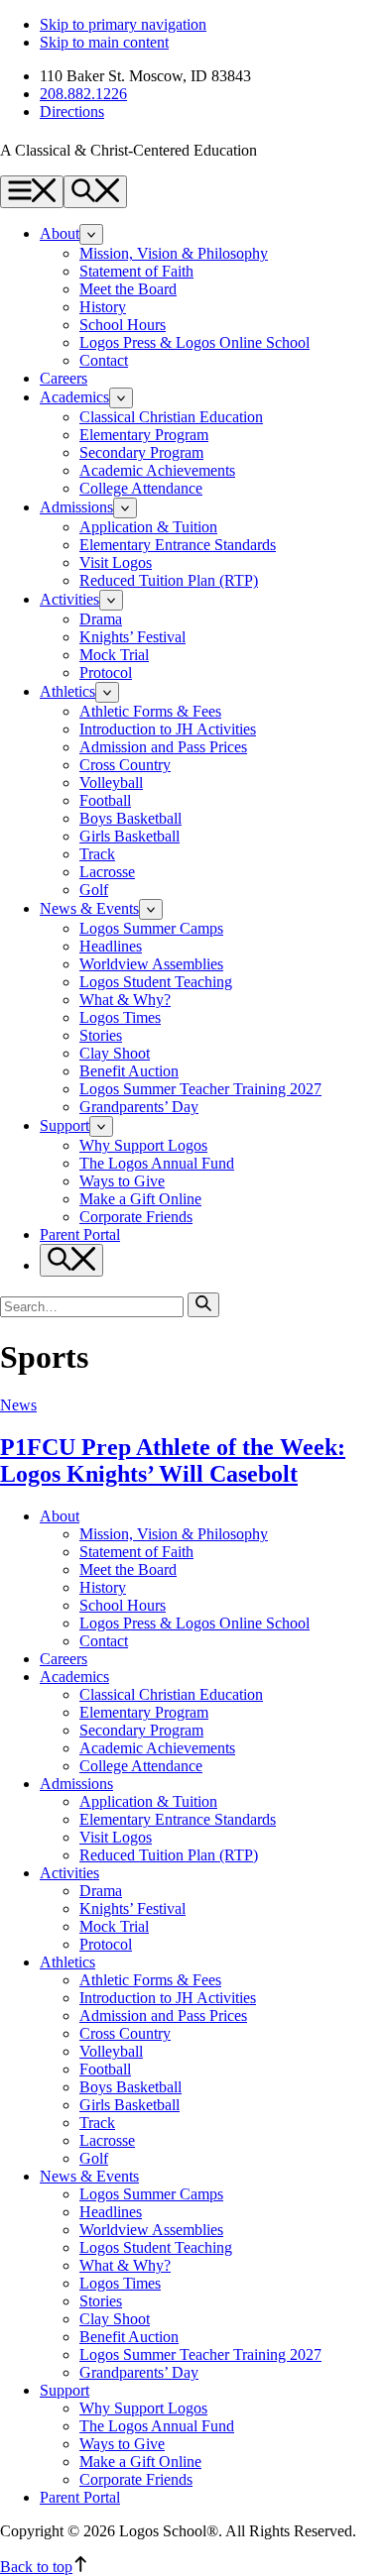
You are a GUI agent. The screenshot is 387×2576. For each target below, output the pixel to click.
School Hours (123, 325)
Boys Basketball (130, 818)
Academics (74, 397)
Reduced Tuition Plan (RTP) (169, 580)
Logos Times (120, 1017)
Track (97, 854)
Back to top (36, 2567)
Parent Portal (80, 1234)
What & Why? (125, 1000)
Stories (101, 1035)
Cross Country (125, 765)
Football (105, 800)
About (60, 233)
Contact (104, 360)
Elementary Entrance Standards (178, 545)
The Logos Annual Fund (157, 1163)
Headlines (111, 946)
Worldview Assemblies (151, 964)
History (103, 307)
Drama (101, 619)
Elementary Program (144, 435)
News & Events (89, 908)
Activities (69, 599)
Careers (64, 378)
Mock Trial (114, 655)
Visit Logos (116, 562)
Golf (94, 890)
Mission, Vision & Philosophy (174, 253)
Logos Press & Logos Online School (194, 342)
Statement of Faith (136, 271)
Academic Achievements (157, 470)
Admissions (76, 507)
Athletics (67, 691)
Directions (72, 112)
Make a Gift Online (140, 1199)
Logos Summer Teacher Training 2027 (200, 1089)
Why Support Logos (143, 1145)
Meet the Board (128, 289)
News (18, 1405)
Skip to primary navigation (123, 24)
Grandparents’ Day (139, 1107)
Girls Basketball (129, 836)
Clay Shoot (115, 1053)
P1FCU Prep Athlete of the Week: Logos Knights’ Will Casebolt (173, 1460)
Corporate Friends (136, 1217)
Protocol (106, 672)
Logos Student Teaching (156, 982)
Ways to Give (122, 1181)
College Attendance (141, 488)
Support (64, 1125)
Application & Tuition (148, 527)
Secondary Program (141, 452)
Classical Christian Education (171, 417)
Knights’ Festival (132, 637)
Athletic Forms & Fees (150, 711)
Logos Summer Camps (151, 928)
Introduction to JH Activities (168, 729)
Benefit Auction (129, 1071)
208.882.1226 (83, 94)
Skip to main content (104, 42)
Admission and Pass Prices (163, 747)
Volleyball (111, 783)
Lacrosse (107, 872)
